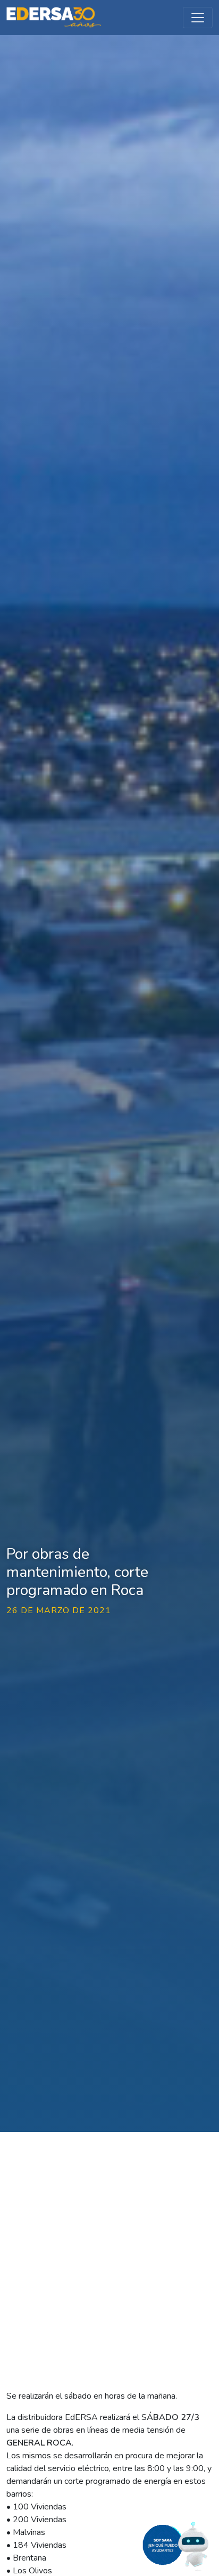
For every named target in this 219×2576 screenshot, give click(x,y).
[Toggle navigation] (198, 18)
